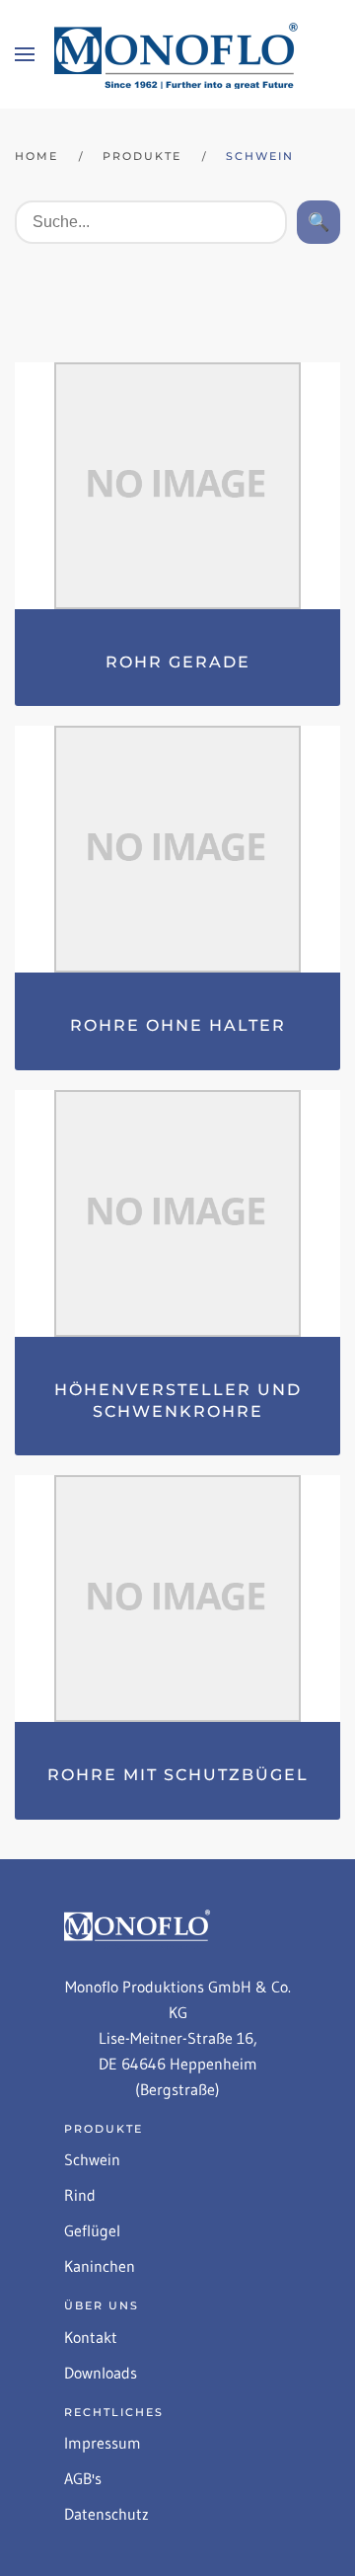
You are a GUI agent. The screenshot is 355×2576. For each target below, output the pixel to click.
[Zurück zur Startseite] (177, 54)
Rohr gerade (178, 662)
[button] (25, 54)
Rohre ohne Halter (178, 1025)
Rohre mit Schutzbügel (178, 1775)
